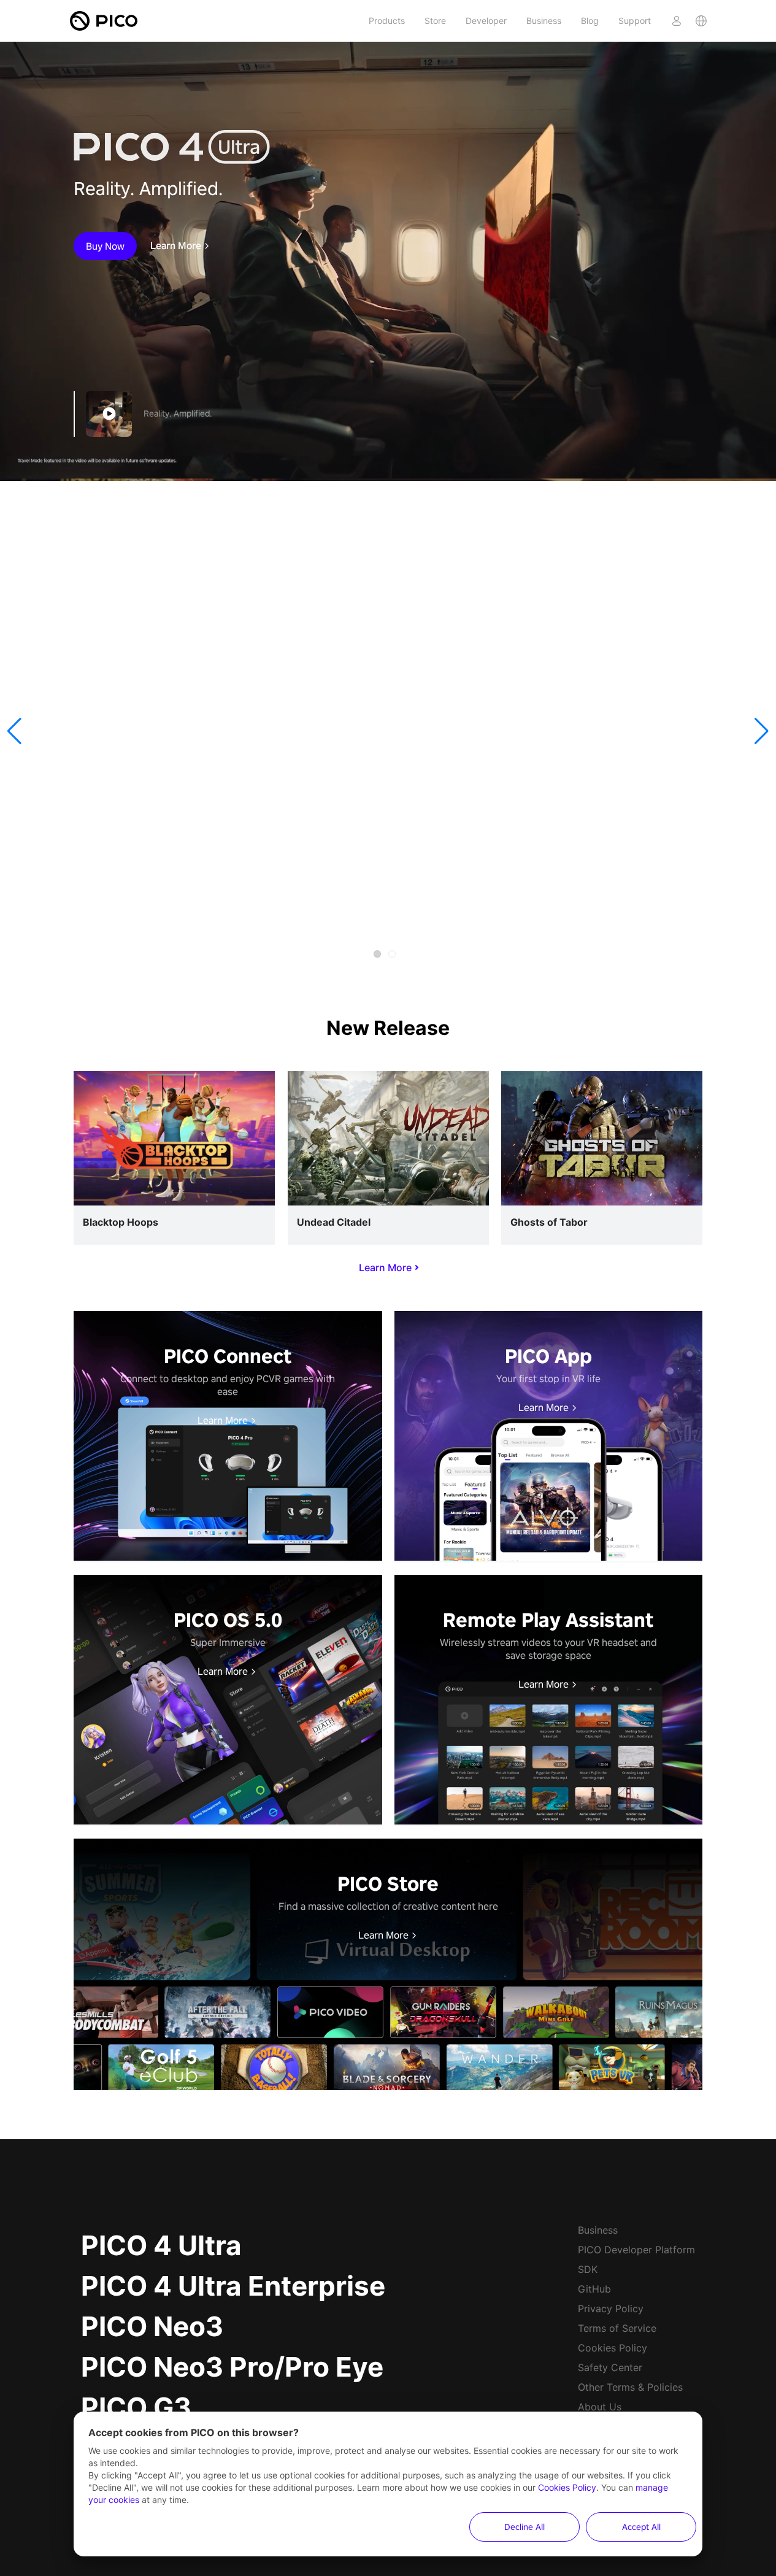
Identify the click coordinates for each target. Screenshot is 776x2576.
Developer (486, 21)
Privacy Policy (611, 2309)
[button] (14, 731)
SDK (588, 2269)
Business (544, 21)
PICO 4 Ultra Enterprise (233, 2286)
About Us (600, 2407)
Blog (590, 21)
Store (435, 21)
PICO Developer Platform (636, 2250)
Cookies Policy (613, 2348)
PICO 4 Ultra (161, 2245)
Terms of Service (617, 2328)
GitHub (594, 2289)
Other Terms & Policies (630, 2387)
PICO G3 (136, 2407)
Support (635, 21)
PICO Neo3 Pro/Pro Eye (232, 2367)
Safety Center (610, 2367)
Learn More (176, 246)
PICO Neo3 (152, 2326)
